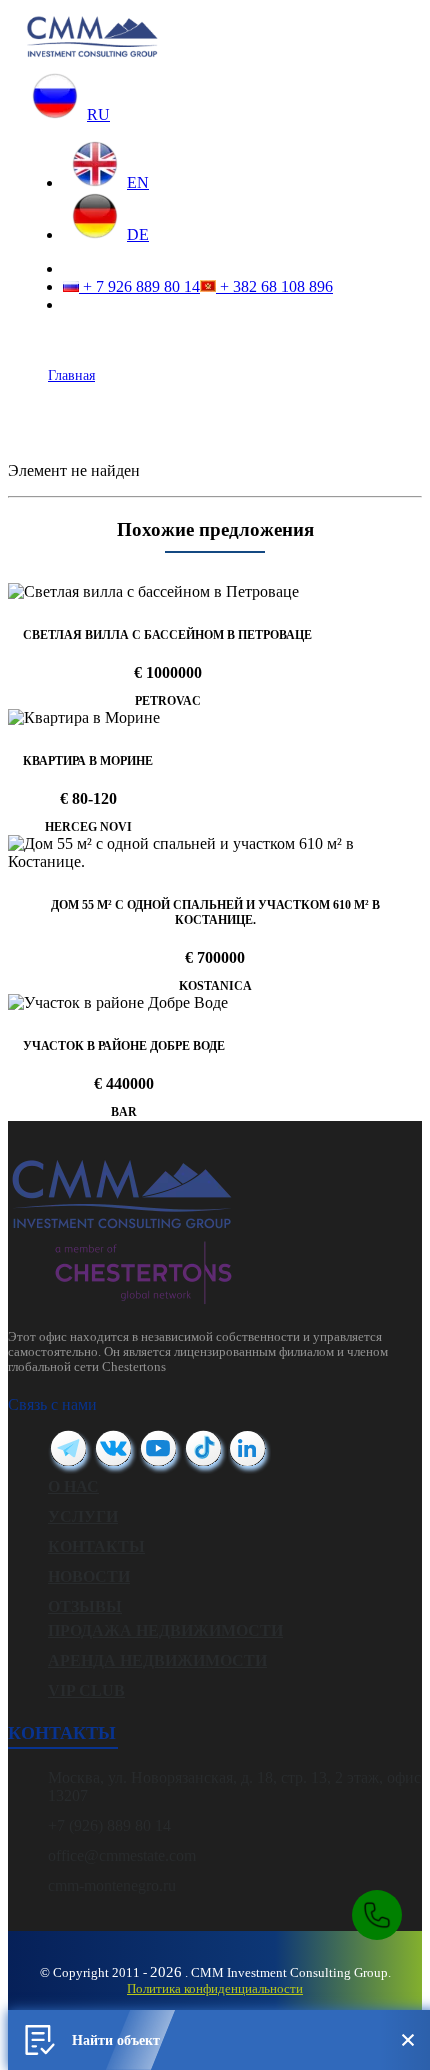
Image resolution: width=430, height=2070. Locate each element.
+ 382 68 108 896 (274, 286)
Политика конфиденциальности (215, 1988)
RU (98, 114)
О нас (73, 1486)
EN (138, 182)
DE (138, 234)
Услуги (83, 1516)
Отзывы (85, 1606)
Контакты (96, 1546)
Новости (89, 1576)
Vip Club (86, 1690)
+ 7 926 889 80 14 (139, 286)
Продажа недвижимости (165, 1630)
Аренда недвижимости (157, 1660)
